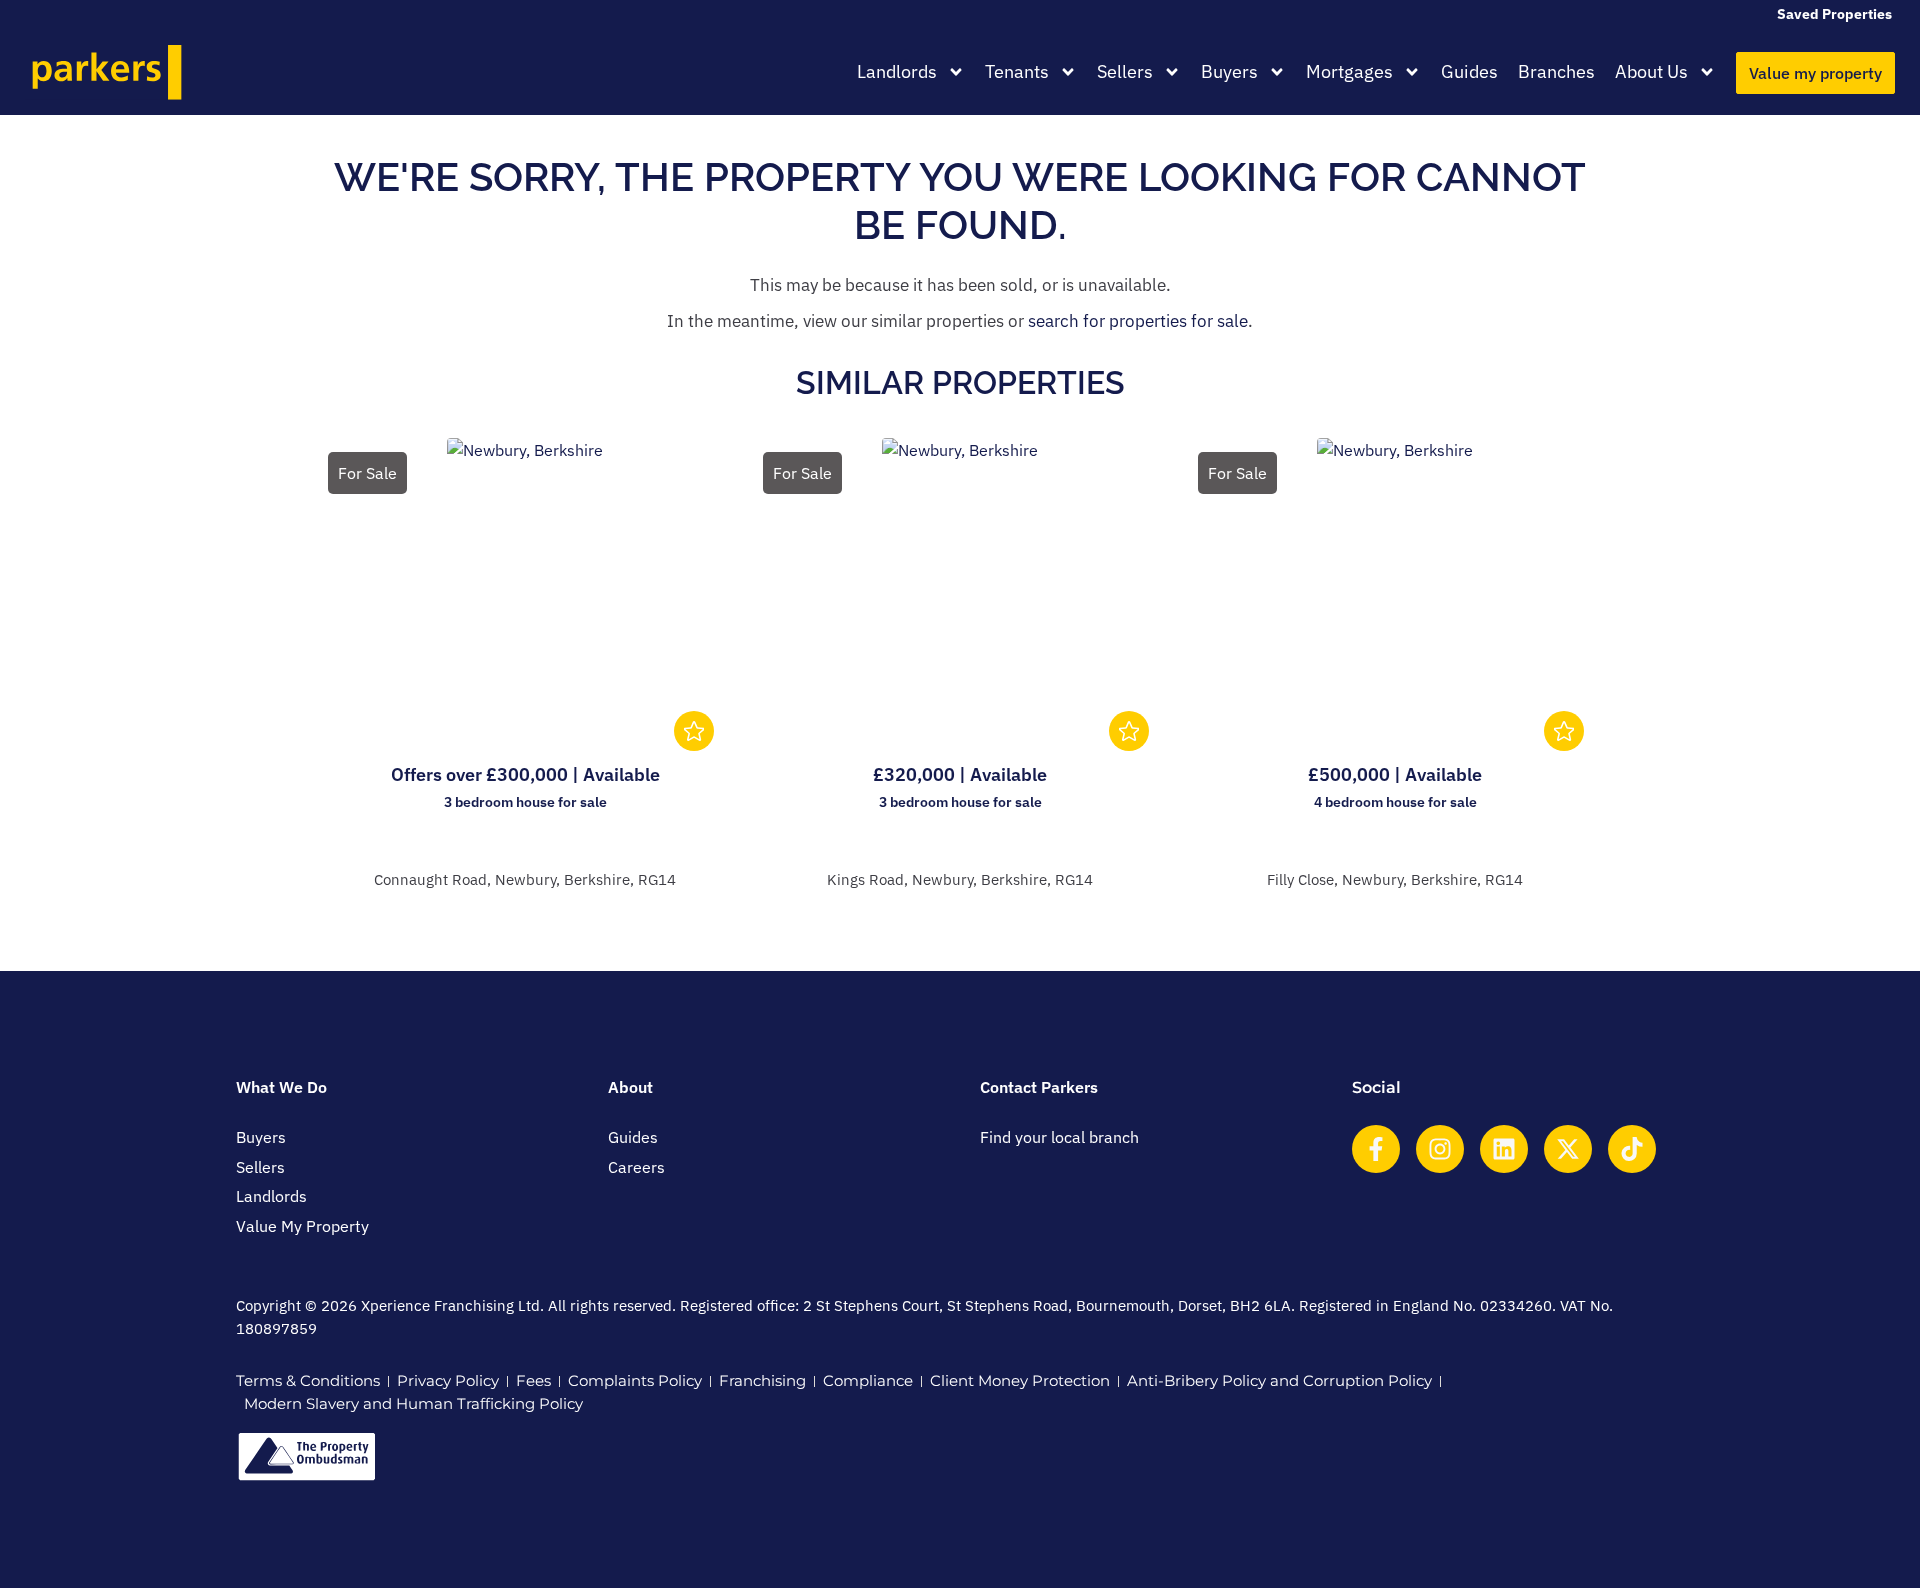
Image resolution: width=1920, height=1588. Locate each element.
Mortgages (1349, 71)
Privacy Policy (448, 1380)
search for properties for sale (1138, 321)
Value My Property (302, 1226)
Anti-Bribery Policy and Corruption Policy (1279, 1380)
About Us (1651, 71)
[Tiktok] (1632, 1149)
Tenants (1017, 71)
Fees (533, 1380)
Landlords (897, 71)
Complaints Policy (635, 1380)
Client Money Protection (1020, 1380)
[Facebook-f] (1376, 1149)
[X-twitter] (1568, 1149)
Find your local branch (1059, 1137)
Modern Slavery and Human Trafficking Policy (413, 1403)
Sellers (1125, 71)
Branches (1556, 71)
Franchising (762, 1380)
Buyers (1229, 71)
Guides (1469, 71)
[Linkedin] (1504, 1149)
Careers (636, 1167)
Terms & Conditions (308, 1380)
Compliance (868, 1380)
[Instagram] (1440, 1149)
